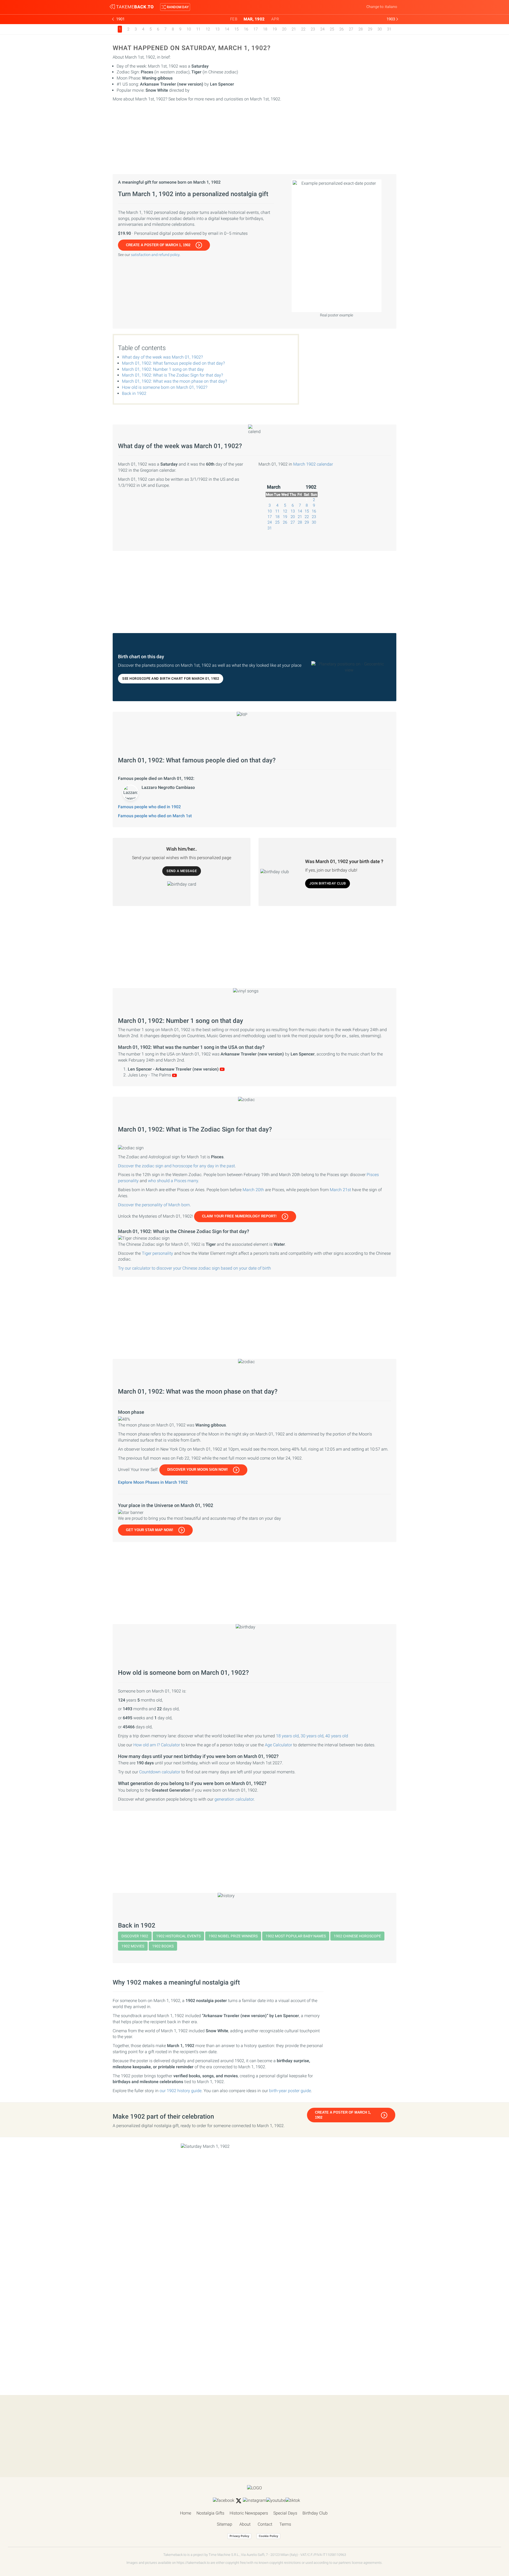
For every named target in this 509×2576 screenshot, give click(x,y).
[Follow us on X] (239, 2501)
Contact (265, 2524)
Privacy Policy (239, 2536)
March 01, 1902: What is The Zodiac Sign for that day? (172, 375)
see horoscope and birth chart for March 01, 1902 (171, 679)
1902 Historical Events (178, 1936)
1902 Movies (133, 1946)
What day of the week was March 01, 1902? (162, 357)
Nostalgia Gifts (210, 2513)
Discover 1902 (135, 1936)
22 (303, 29)
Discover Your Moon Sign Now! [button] (198, 1470)
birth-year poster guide (290, 2091)
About (245, 2524)
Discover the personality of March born (154, 1205)
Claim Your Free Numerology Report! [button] (239, 1216)
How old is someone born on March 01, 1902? (165, 387)
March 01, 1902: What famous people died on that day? (173, 363)
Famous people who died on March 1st (155, 816)
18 (265, 29)
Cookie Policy (268, 2536)
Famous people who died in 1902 (149, 807)
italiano (391, 7)
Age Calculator (278, 1745)
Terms (285, 2524)
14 (227, 29)
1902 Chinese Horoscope (357, 1936)
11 (198, 29)
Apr (275, 19)
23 (313, 29)
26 (341, 29)
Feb (234, 19)
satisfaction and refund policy (155, 255)
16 (246, 29)
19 (275, 29)
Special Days (285, 2513)
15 (236, 29)
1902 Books (163, 1946)
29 (370, 29)
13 (217, 29)
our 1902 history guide (181, 2091)
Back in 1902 (134, 393)
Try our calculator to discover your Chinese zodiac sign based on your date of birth (194, 1268)
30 (380, 29)
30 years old (312, 1736)
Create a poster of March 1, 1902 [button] (158, 245)
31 (389, 29)
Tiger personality (157, 1253)
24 (322, 29)
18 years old (287, 1736)
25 (332, 29)
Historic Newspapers (249, 2513)
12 (208, 29)
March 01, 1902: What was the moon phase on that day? (174, 381)
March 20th (253, 1190)
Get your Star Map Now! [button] (150, 1530)
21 (294, 29)
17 (256, 29)
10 (189, 29)
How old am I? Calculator (157, 1745)
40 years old (337, 1736)
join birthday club (328, 883)
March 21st (340, 1190)
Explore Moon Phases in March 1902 (153, 1482)
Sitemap (225, 2524)
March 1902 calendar (313, 464)
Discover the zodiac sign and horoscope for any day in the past (176, 1166)
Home (186, 2513)
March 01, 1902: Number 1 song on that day (163, 369)
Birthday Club (315, 2513)
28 (361, 29)
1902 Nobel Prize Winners (233, 1936)
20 (284, 29)
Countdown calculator (160, 1772)
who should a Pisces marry (173, 1181)
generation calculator (234, 1799)
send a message (182, 871)
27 (351, 29)
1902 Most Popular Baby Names (296, 1936)
